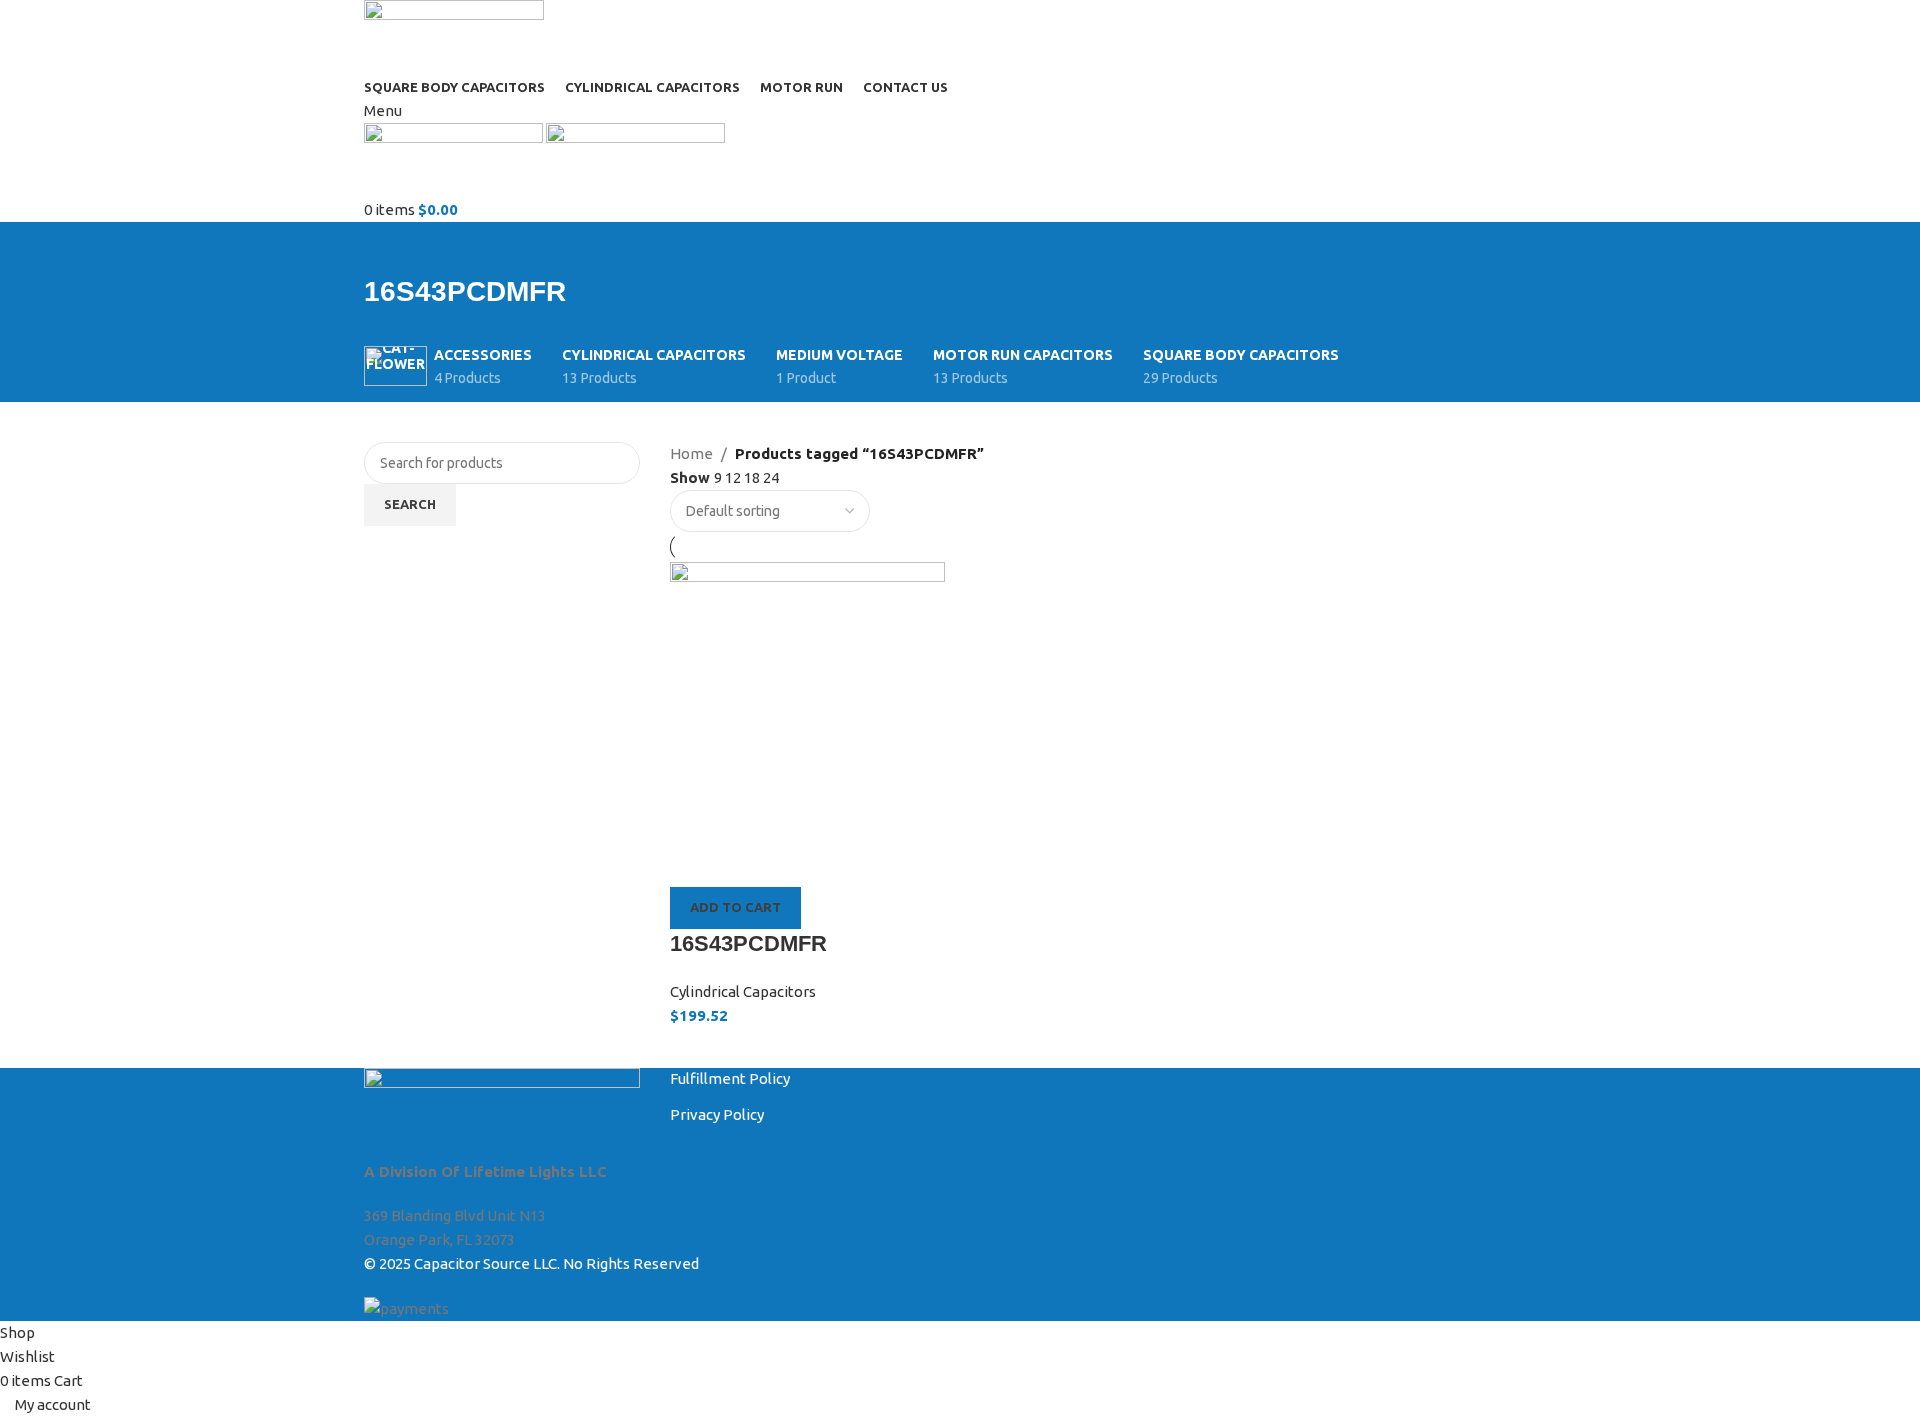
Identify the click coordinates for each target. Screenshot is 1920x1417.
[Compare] (695, 862)
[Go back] (389, 247)
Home (691, 453)
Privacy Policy (717, 1114)
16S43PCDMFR (748, 943)
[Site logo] (454, 36)
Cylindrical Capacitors (743, 991)
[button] (735, 908)
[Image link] (502, 1112)
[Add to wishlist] (801, 862)
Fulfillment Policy (730, 1078)
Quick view (748, 862)
